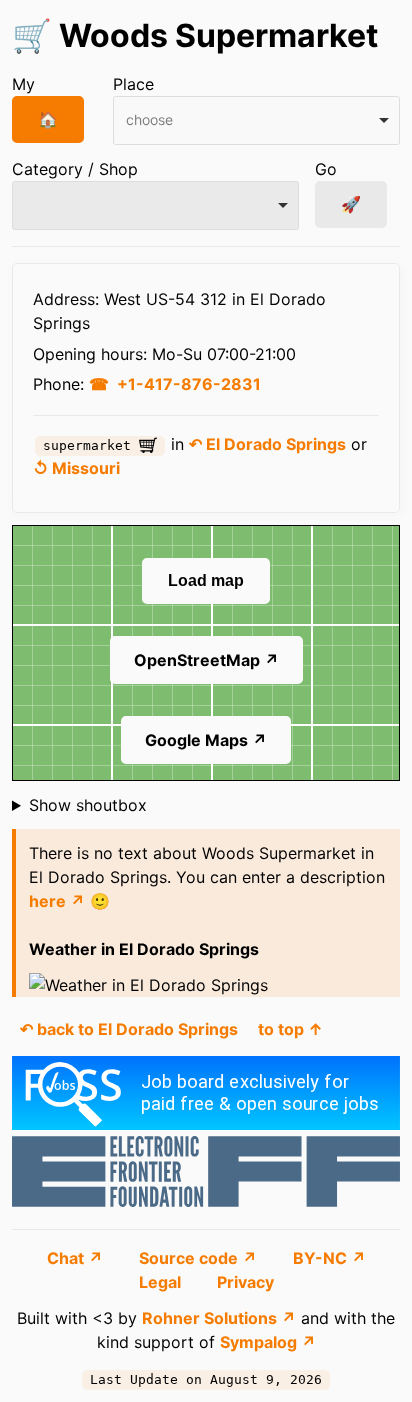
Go (326, 169)
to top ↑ (290, 1029)
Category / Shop (75, 169)
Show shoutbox (88, 805)
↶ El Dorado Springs (267, 444)
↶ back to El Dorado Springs (129, 1029)
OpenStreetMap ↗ (206, 660)
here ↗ (57, 901)
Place (133, 84)
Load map (206, 580)
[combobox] (256, 120)
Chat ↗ (77, 1258)
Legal (162, 1282)
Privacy (245, 1282)
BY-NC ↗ (329, 1258)
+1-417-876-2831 (189, 384)
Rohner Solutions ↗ (219, 1318)
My (23, 84)
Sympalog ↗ (268, 1342)
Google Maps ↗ (206, 740)
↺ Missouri (76, 468)
